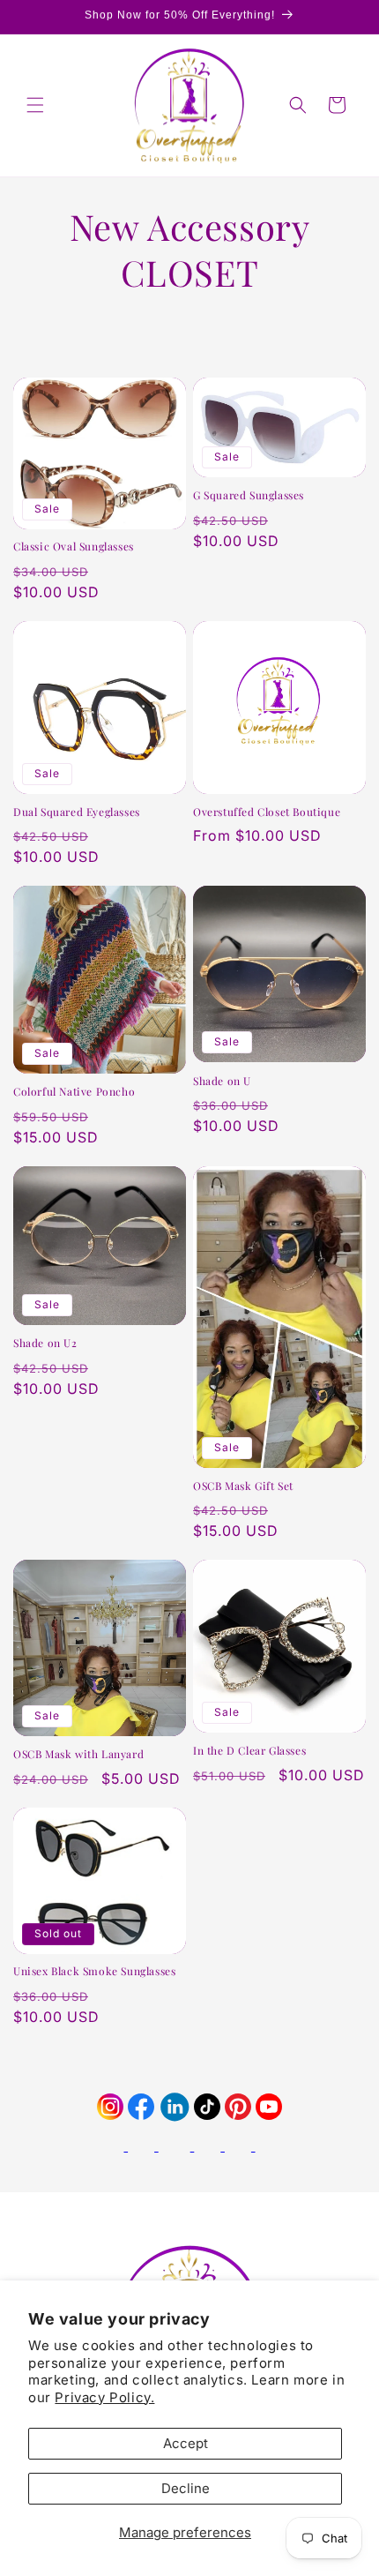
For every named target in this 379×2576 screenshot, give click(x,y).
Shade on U (222, 1081)
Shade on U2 (45, 1343)
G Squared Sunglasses (249, 495)
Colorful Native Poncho (74, 1092)
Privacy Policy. (104, 2397)
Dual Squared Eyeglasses (77, 812)
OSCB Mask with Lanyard (78, 1754)
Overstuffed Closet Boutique (267, 812)
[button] (35, 105)
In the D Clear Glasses (249, 1751)
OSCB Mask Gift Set (243, 1486)
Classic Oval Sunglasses (74, 547)
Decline (186, 2488)
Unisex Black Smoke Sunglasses (94, 1971)
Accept (186, 2443)
